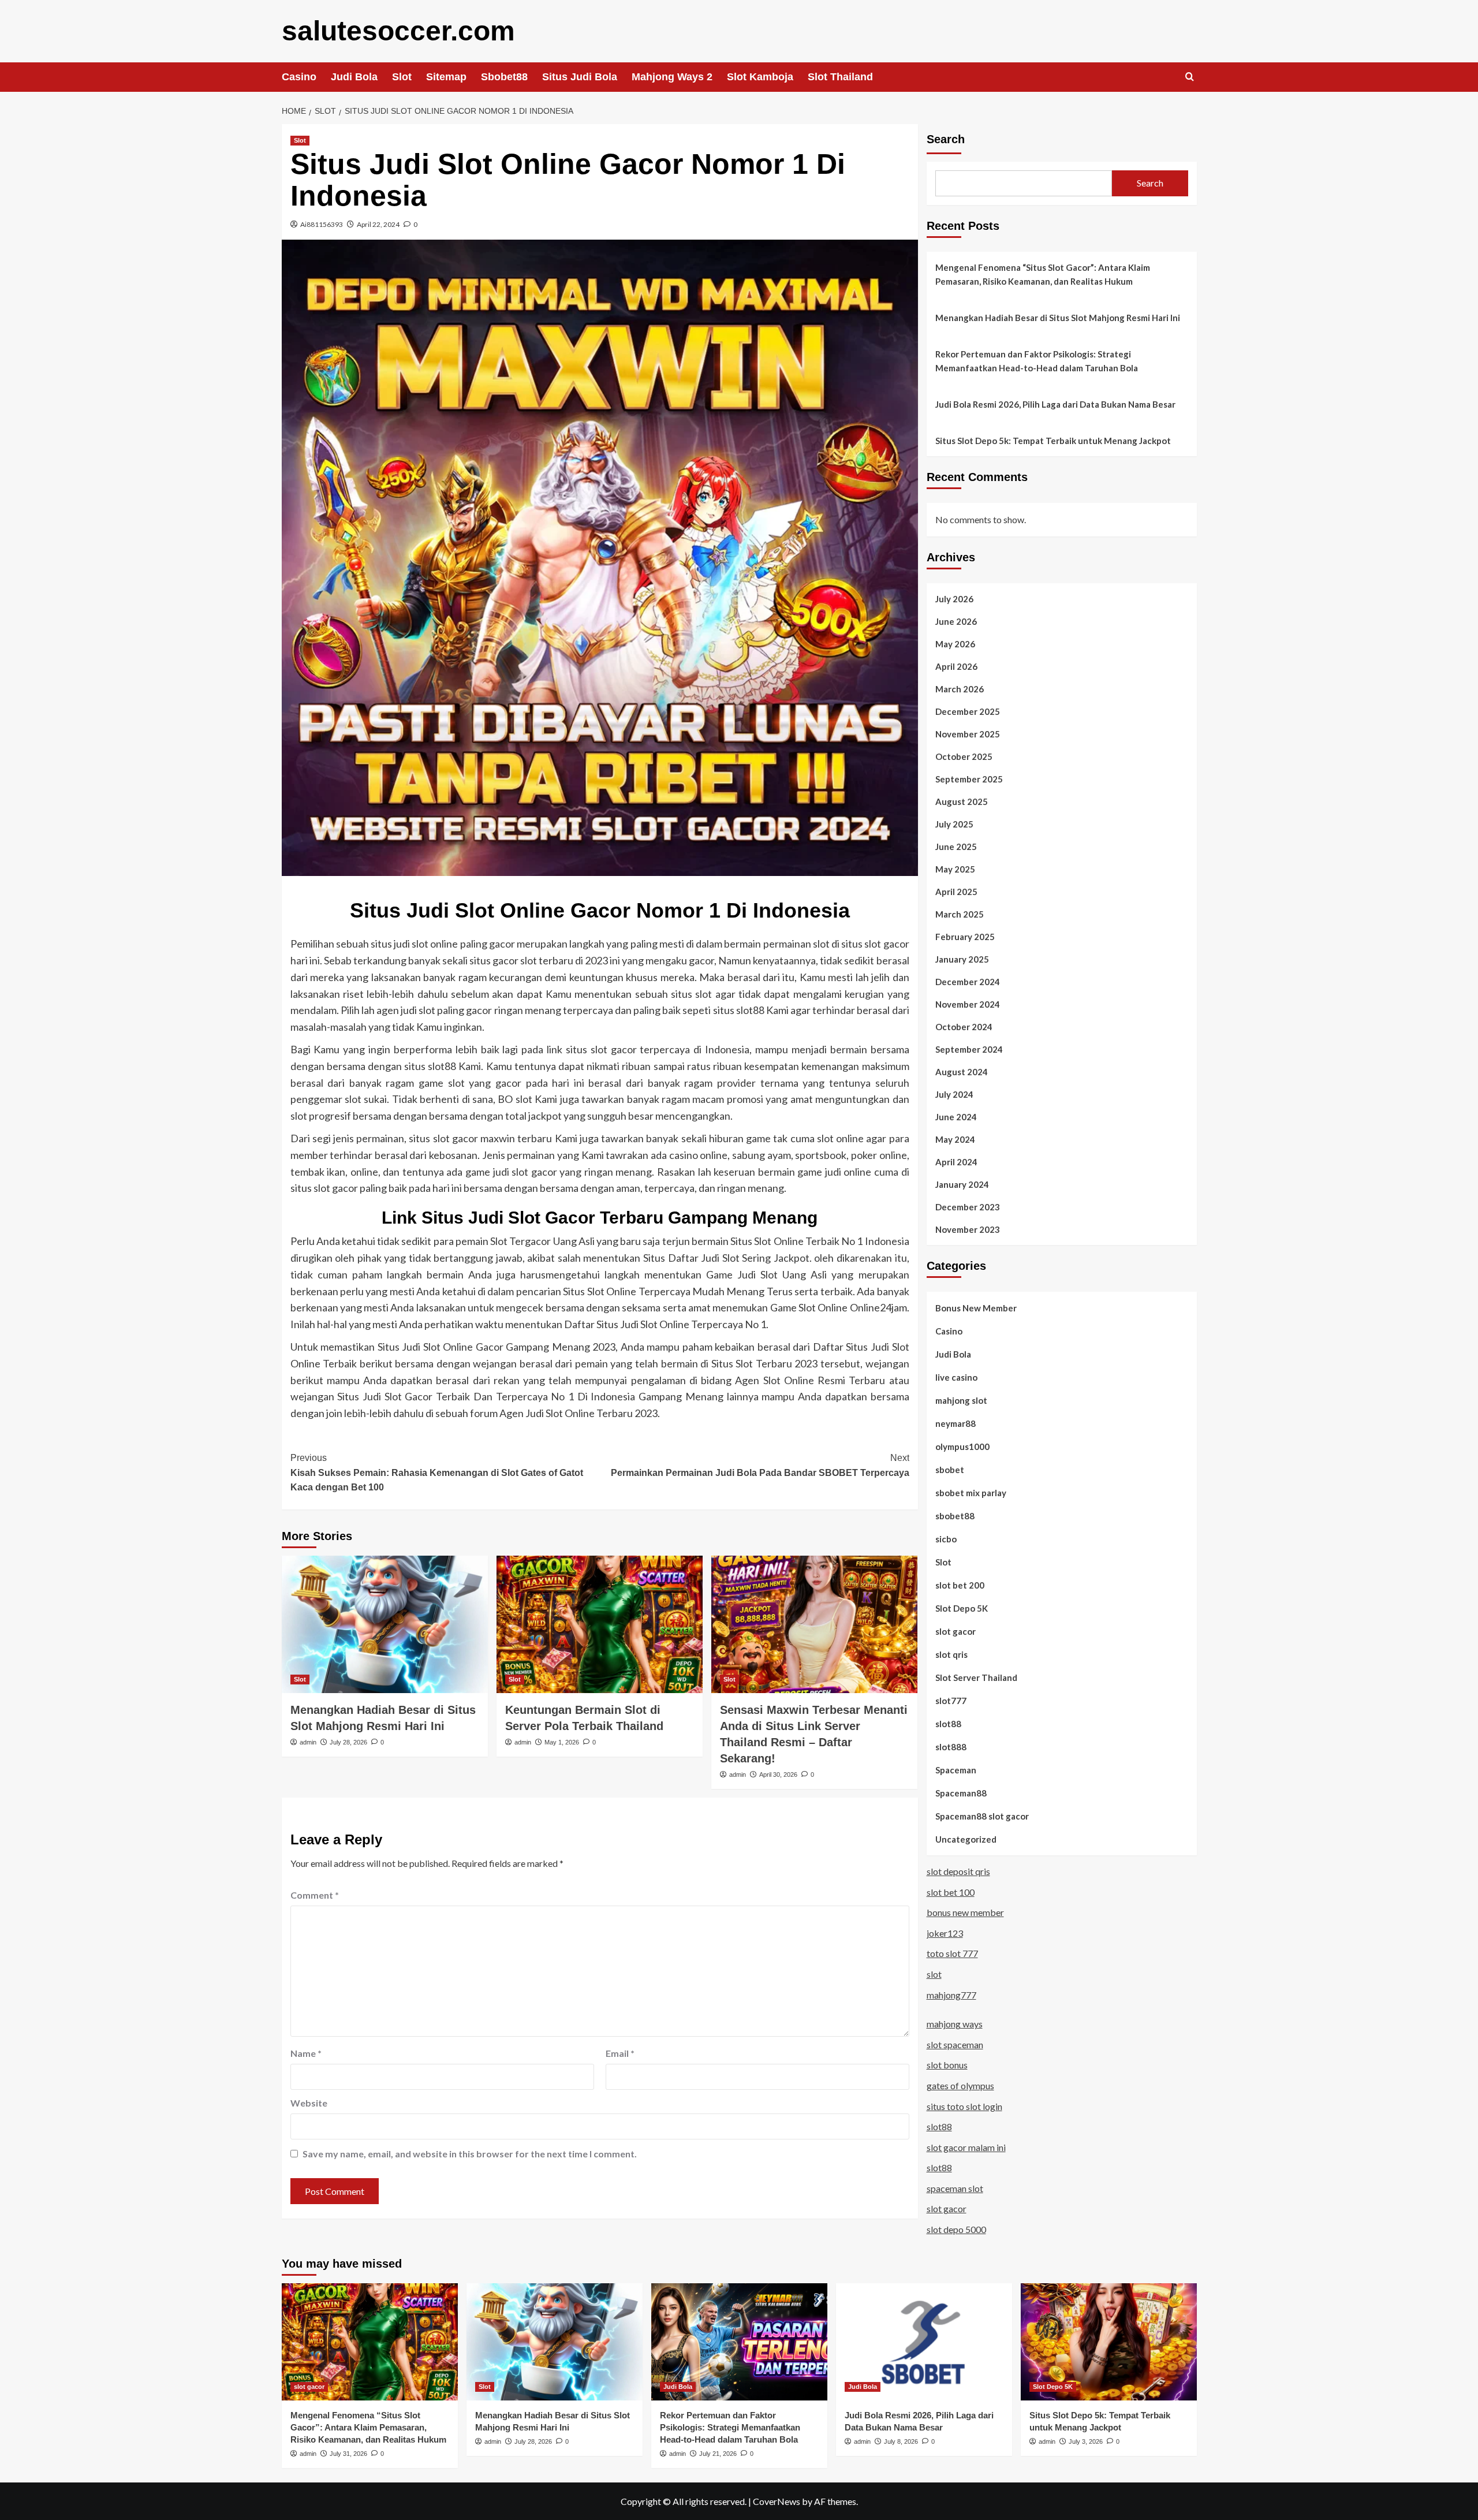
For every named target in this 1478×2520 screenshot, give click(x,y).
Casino (299, 77)
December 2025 (968, 711)
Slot (402, 77)
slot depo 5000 (956, 2229)
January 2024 (962, 1184)
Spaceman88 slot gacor (982, 1816)
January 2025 (962, 959)
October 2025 (964, 756)
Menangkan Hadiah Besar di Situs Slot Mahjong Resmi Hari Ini (1058, 318)
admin (308, 1742)
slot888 (951, 1747)
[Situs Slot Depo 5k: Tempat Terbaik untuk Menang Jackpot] (1109, 2342)
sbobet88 (955, 1516)
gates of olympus (960, 2085)
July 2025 (954, 824)
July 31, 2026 (348, 2454)
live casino (956, 1377)
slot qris (951, 1654)
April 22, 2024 (378, 224)
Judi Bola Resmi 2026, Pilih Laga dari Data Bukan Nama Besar (1055, 404)
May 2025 (955, 869)
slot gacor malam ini (966, 2147)
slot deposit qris (958, 1871)
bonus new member (965, 1912)
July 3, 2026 (1086, 2441)
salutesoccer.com (398, 31)
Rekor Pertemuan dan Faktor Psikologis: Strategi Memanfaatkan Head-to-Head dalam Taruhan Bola (1037, 361)
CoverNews (777, 2501)
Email (620, 2053)
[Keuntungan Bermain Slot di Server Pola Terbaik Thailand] (600, 1624)
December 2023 (968, 1207)
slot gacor (956, 1631)
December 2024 (968, 982)
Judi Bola (354, 77)
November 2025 (968, 734)
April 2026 (956, 666)
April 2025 (956, 892)
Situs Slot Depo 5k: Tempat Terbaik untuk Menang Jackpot (1053, 441)
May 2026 (955, 644)
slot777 (951, 1701)
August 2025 (962, 802)
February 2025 (965, 937)
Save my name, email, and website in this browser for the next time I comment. (470, 2154)
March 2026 (960, 689)
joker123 (945, 1933)
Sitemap (446, 77)
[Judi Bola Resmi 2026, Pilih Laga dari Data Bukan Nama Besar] (924, 2342)
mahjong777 (951, 1995)
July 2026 (954, 599)
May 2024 (955, 1139)
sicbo (946, 1539)
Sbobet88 (504, 77)
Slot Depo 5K (962, 1608)
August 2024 (962, 1072)
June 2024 (956, 1117)
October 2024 (964, 1027)
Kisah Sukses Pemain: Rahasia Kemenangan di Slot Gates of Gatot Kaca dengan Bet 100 (437, 1473)
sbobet (950, 1470)
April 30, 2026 (778, 1775)
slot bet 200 (960, 1585)
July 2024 (954, 1094)
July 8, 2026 (901, 2441)
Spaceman (956, 1770)
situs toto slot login (964, 2106)
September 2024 (969, 1049)
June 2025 (956, 847)
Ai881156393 (322, 224)
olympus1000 (962, 1447)
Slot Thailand (840, 77)
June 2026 (956, 621)
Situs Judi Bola (580, 77)
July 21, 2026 (718, 2454)
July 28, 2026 (348, 1742)
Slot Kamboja (760, 77)
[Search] (1190, 77)
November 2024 (968, 1004)
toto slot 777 (952, 1953)
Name (306, 2053)
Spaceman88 (961, 1793)
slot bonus (947, 2065)
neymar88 (956, 1423)
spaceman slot (955, 2188)
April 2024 (956, 1162)
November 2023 (968, 1229)
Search (946, 139)
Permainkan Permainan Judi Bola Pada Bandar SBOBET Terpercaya (760, 1465)
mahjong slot (961, 1400)
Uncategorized (966, 1839)
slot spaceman (955, 2044)
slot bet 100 (951, 1892)
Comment (315, 1895)
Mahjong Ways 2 (672, 77)
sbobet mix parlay (971, 1493)
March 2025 (960, 914)
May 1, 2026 (562, 1742)
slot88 (948, 1724)
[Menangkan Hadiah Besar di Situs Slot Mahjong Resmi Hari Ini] (385, 1624)
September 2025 (969, 779)
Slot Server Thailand (976, 1677)
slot (934, 1974)
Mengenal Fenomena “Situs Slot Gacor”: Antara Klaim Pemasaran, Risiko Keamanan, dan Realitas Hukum (1043, 274)
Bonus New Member (976, 1308)
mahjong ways (955, 2024)
